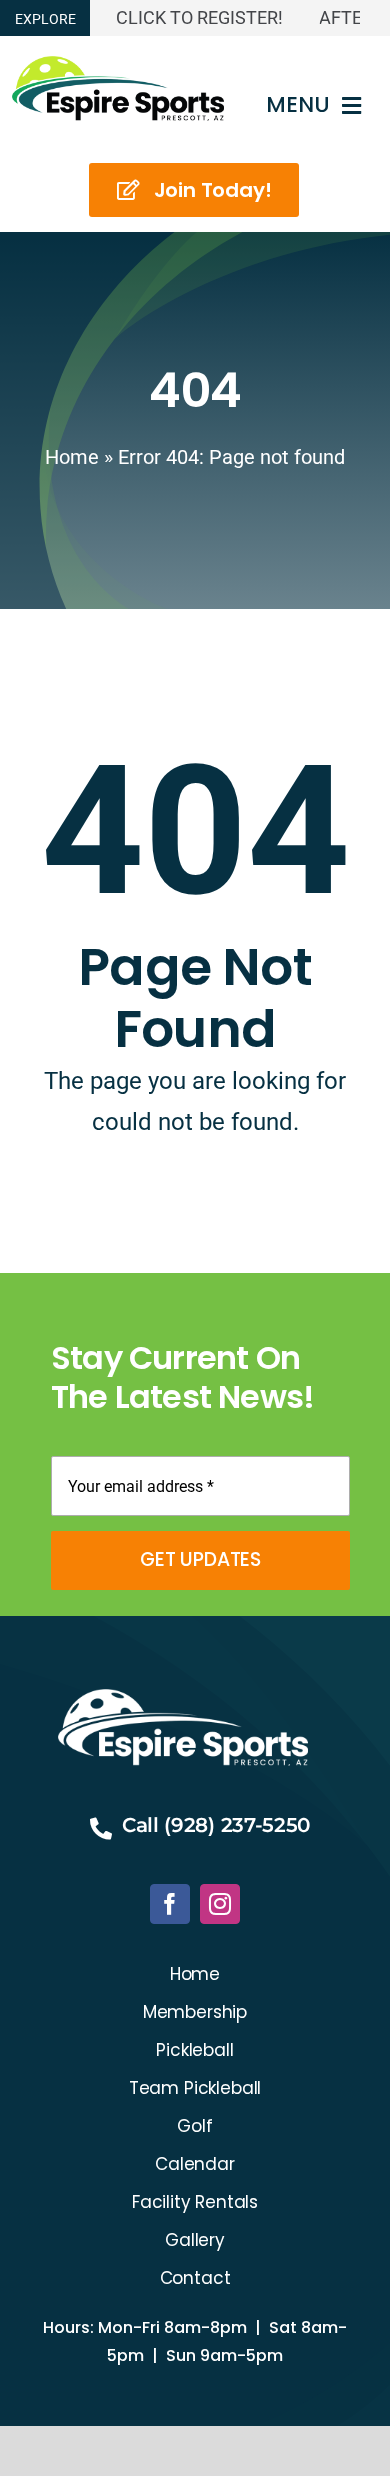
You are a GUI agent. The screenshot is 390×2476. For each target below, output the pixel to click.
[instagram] (220, 1904)
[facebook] (170, 1904)
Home (72, 457)
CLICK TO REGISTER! (188, 17)
